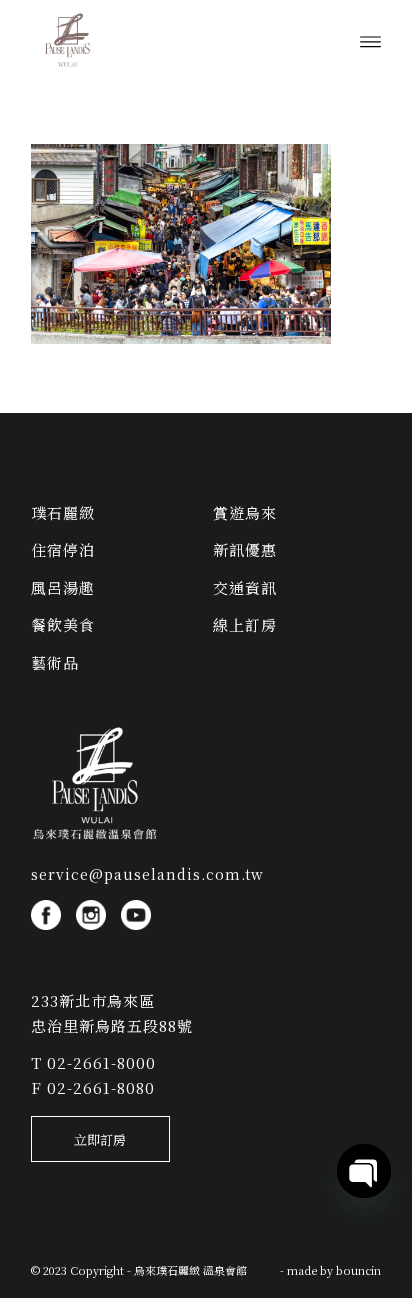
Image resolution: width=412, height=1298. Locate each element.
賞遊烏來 (245, 512)
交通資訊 (245, 587)
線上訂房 (245, 624)
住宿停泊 (63, 549)
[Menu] (370, 40)
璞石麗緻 (63, 512)
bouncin (358, 1270)
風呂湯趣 (63, 587)
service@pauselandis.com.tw (147, 874)
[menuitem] (370, 40)
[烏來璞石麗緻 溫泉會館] (171, 40)
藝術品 (55, 662)
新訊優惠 (245, 549)
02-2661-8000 (101, 1062)
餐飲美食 (63, 624)
